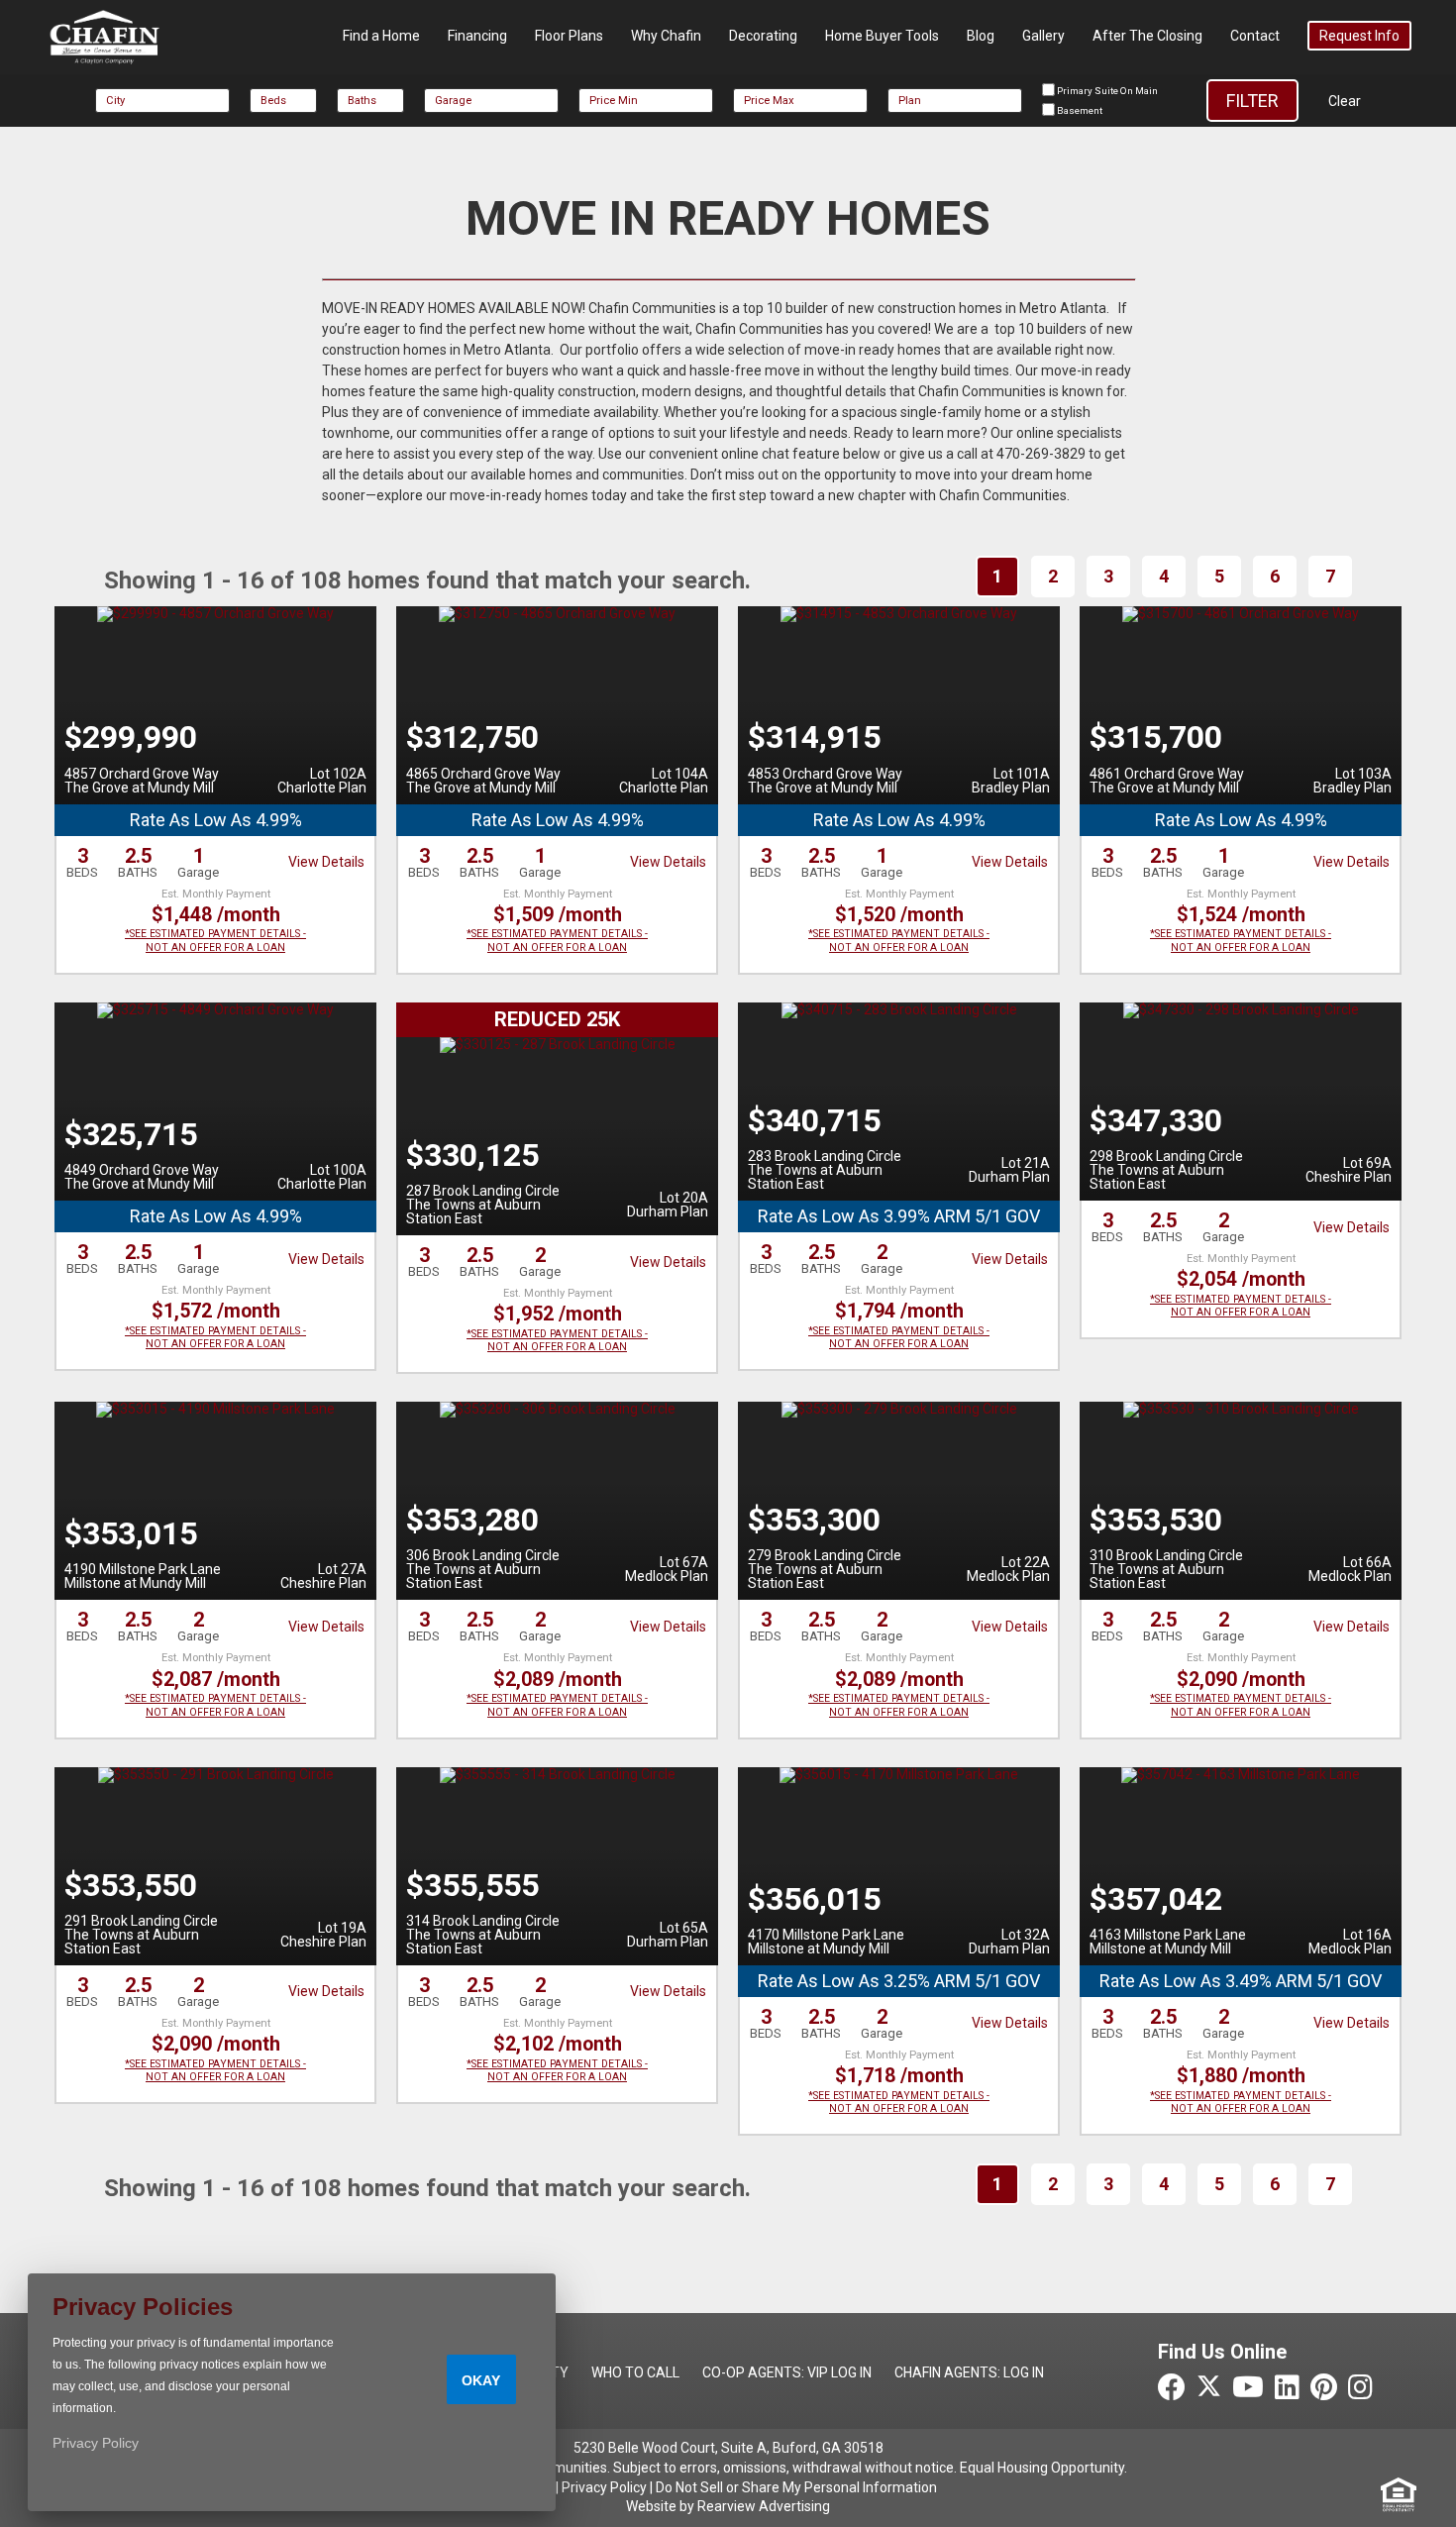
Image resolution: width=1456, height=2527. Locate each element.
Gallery (1043, 36)
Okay (481, 2380)
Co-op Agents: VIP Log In (787, 2372)
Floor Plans (569, 36)
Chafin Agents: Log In (969, 2372)
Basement (1079, 110)
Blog (981, 36)
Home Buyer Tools (882, 36)
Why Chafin (666, 36)
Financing (477, 36)
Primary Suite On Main (1106, 91)
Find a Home (381, 36)
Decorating (763, 36)
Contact (1255, 36)
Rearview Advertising (764, 2506)
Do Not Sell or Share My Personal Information (796, 2487)
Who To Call (635, 2372)
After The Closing (1147, 36)
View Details (326, 862)
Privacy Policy (604, 2487)
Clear (1345, 101)
